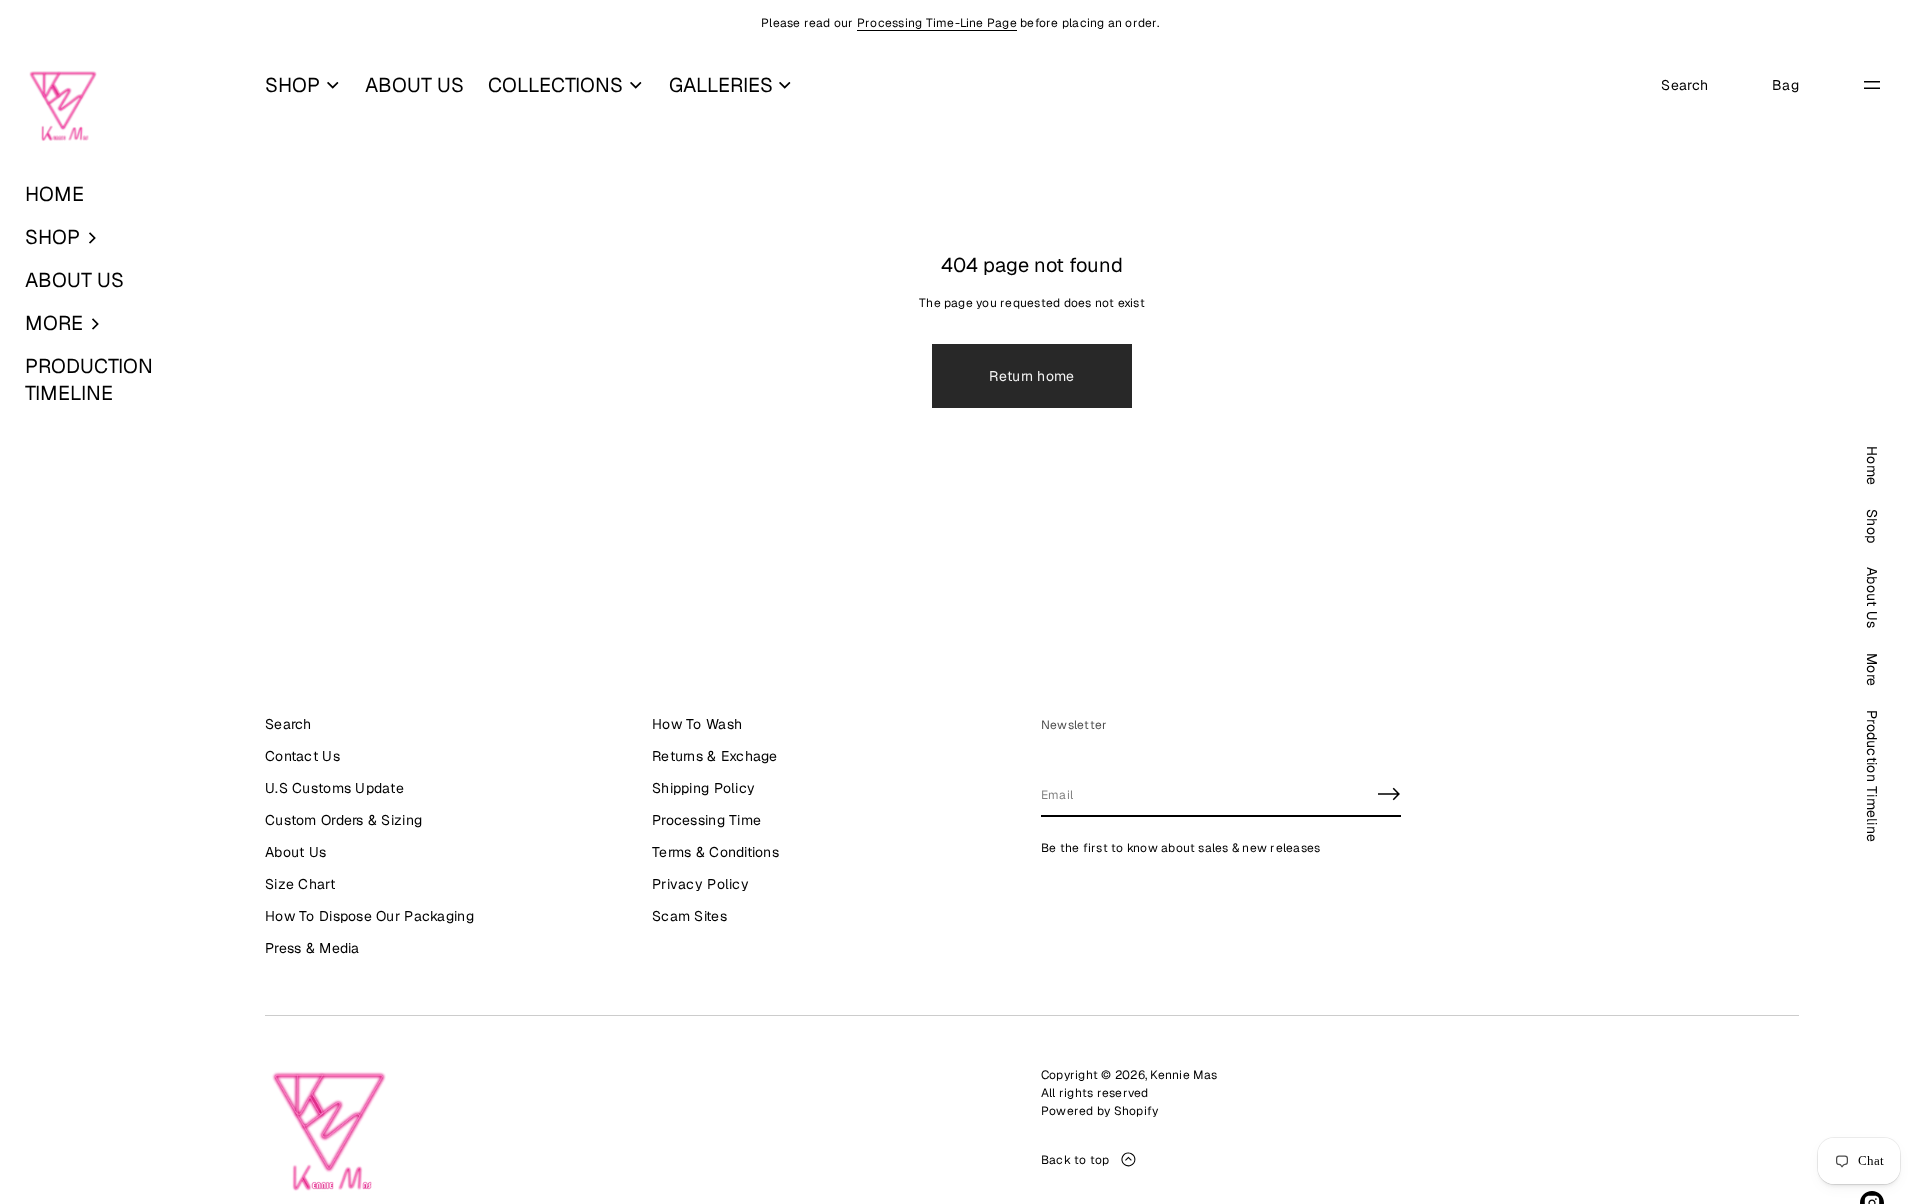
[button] (120, 237)
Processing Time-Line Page (937, 23)
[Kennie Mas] (63, 107)
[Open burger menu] (1872, 85)
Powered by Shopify (1099, 1111)
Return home (1031, 376)
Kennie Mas (1183, 1075)
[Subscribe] (1389, 794)
